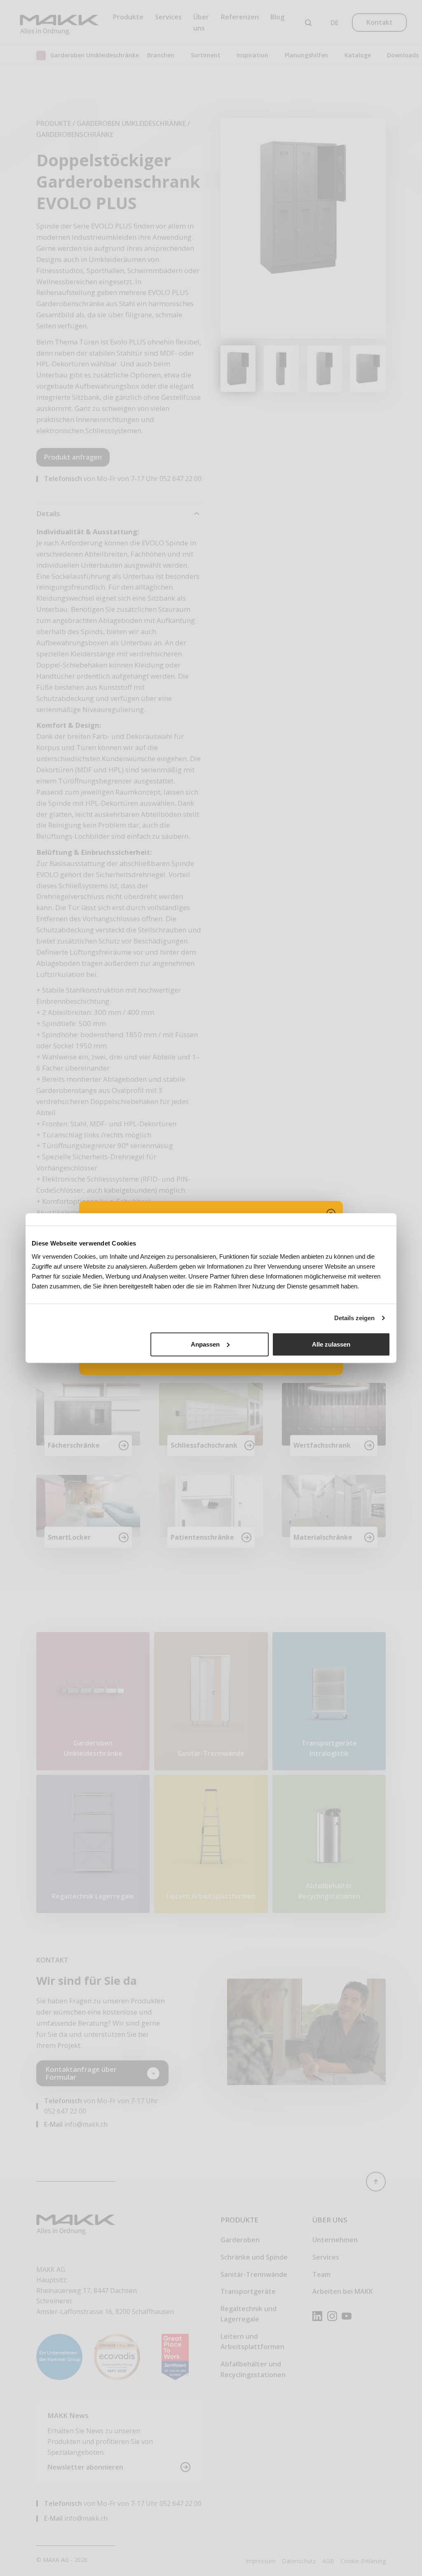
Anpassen (205, 1344)
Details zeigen (354, 1318)
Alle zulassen (331, 1344)
